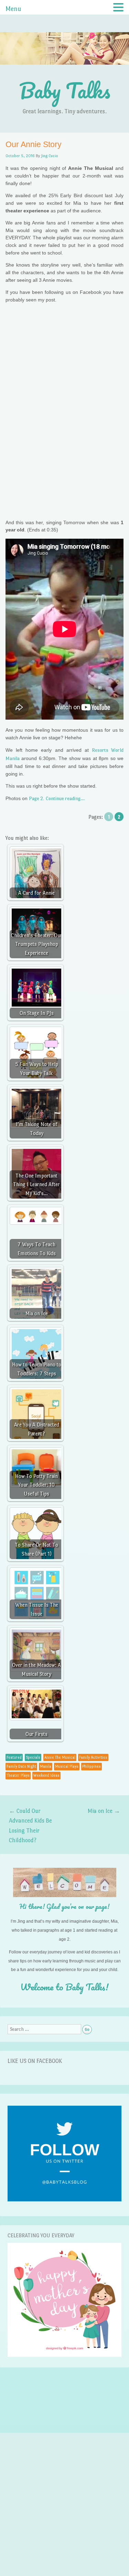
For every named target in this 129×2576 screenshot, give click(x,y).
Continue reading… (65, 798)
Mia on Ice (104, 1811)
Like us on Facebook (35, 2061)
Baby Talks (65, 90)
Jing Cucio (50, 156)
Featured (14, 1757)
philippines (92, 1766)
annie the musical (60, 1757)
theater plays (18, 1775)
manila (46, 1766)
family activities (93, 1757)
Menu (13, 9)
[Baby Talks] (64, 72)
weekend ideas (46, 1775)
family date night (21, 1766)
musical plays (67, 1766)
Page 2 (36, 798)
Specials (33, 1757)
